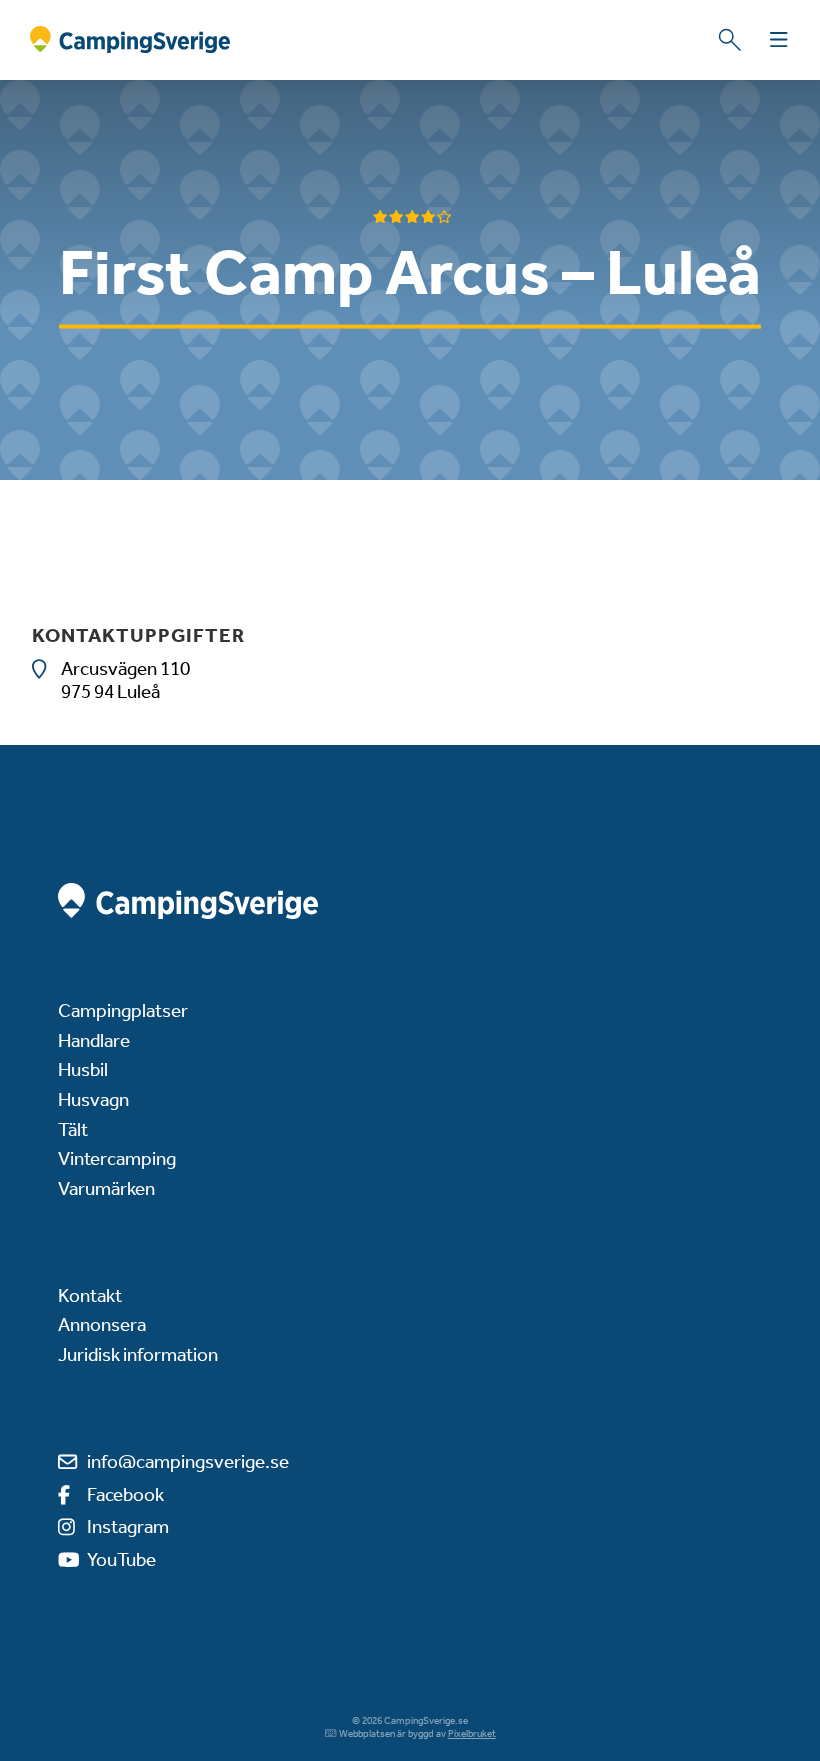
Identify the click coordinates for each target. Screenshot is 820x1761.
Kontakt (90, 1295)
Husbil (83, 1069)
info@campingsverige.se (188, 1461)
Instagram (128, 1526)
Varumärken (106, 1188)
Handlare (94, 1040)
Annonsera (102, 1324)
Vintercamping (117, 1158)
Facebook (125, 1494)
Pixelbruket (472, 1734)
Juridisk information (138, 1354)
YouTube (121, 1559)
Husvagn (93, 1099)
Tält (73, 1129)
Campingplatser (123, 1010)
